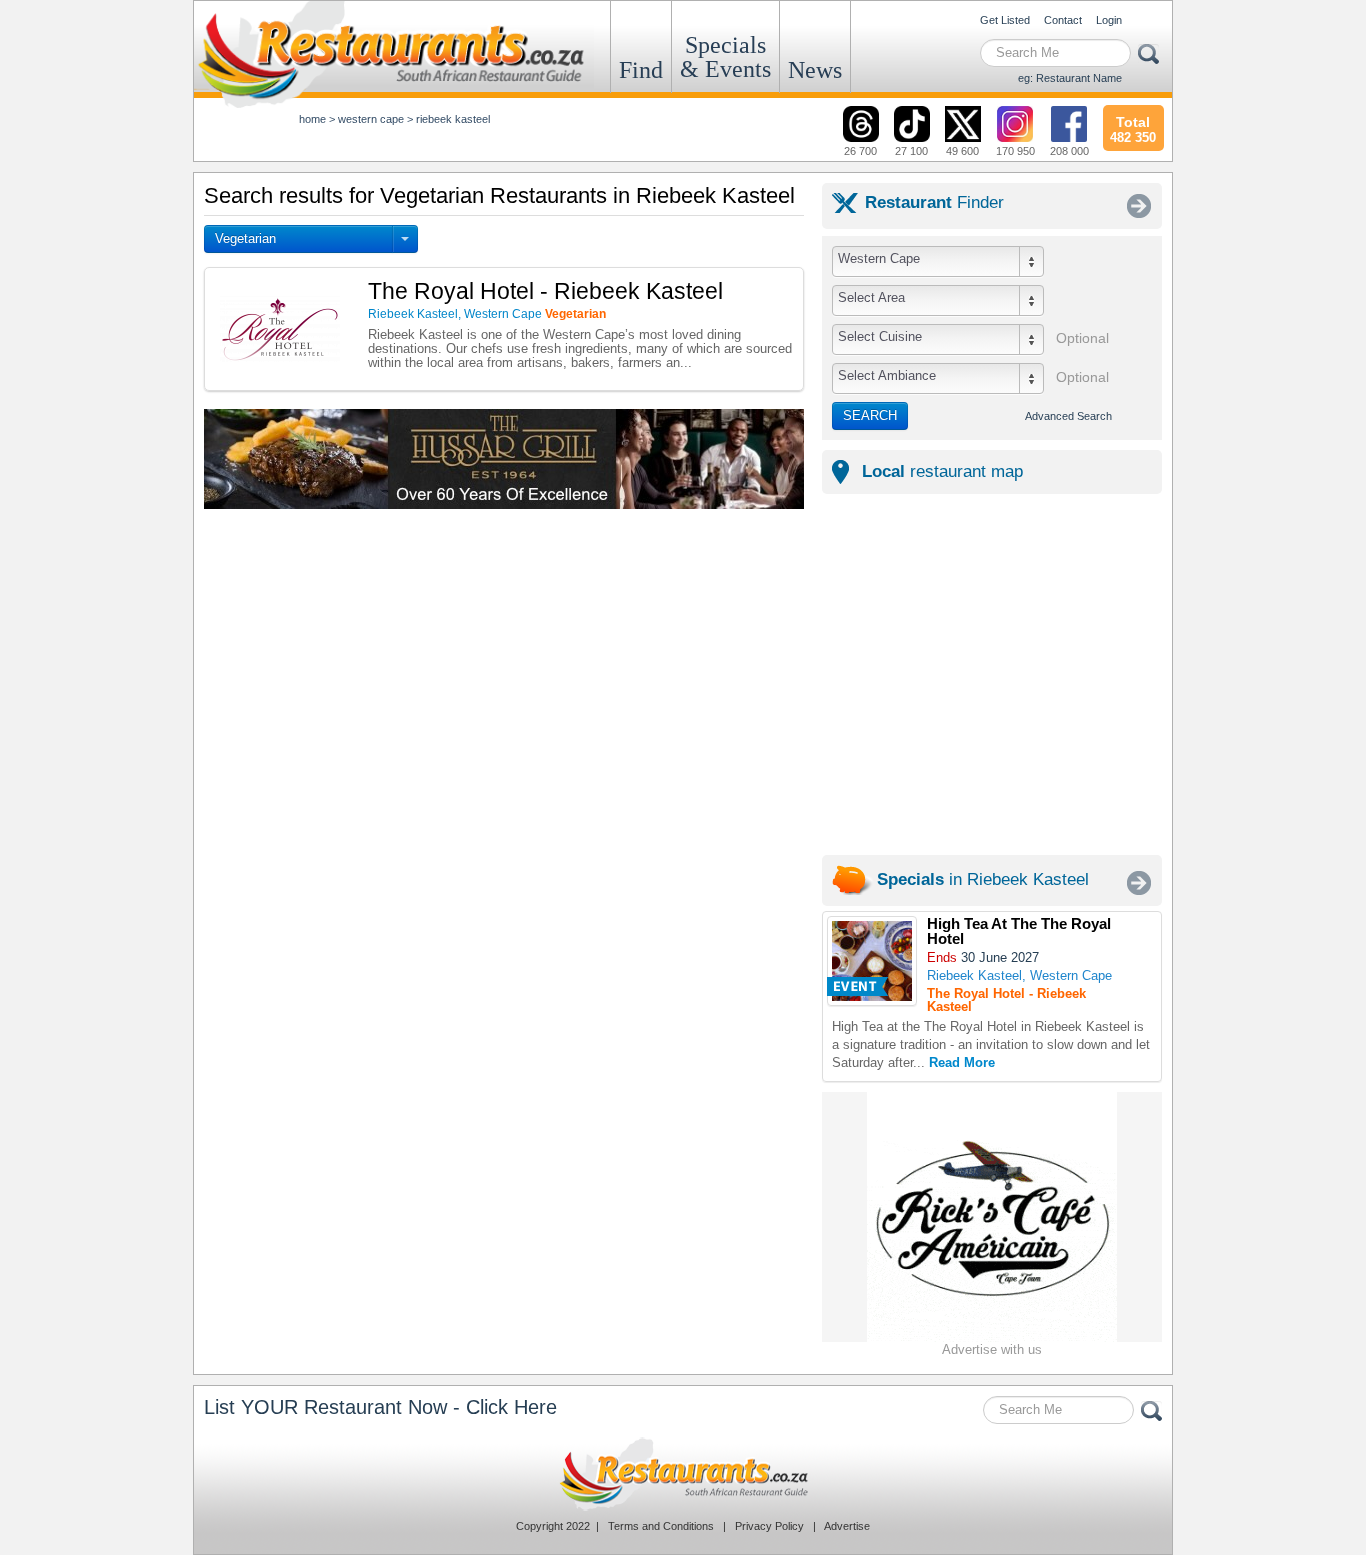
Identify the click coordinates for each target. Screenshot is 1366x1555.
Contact (1063, 20)
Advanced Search (1068, 416)
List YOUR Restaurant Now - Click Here (380, 1407)
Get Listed (1005, 20)
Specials (725, 57)
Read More (962, 1062)
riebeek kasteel (453, 119)
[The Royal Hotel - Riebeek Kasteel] (872, 961)
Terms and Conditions (661, 1526)
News (815, 70)
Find (641, 70)
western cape (371, 119)
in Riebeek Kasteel (983, 879)
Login (1109, 20)
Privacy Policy (769, 1526)
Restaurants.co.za (683, 1474)
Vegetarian (245, 238)
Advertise (847, 1526)
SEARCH (870, 415)
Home (312, 119)
